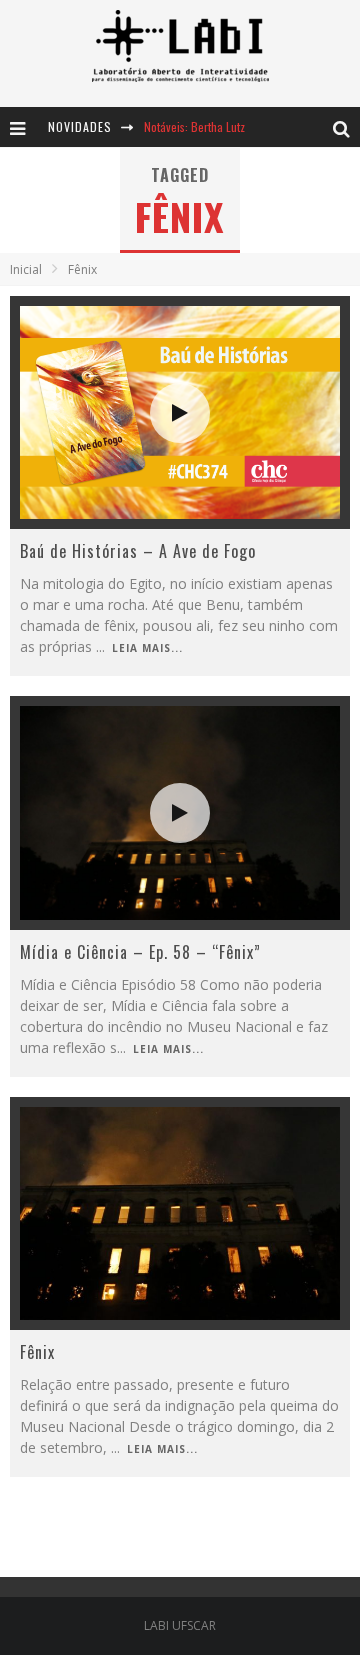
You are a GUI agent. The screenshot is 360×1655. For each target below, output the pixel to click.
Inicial (26, 269)
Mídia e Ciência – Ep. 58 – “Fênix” (140, 952)
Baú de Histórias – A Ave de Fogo (138, 551)
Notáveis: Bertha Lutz (194, 126)
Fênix (37, 1352)
